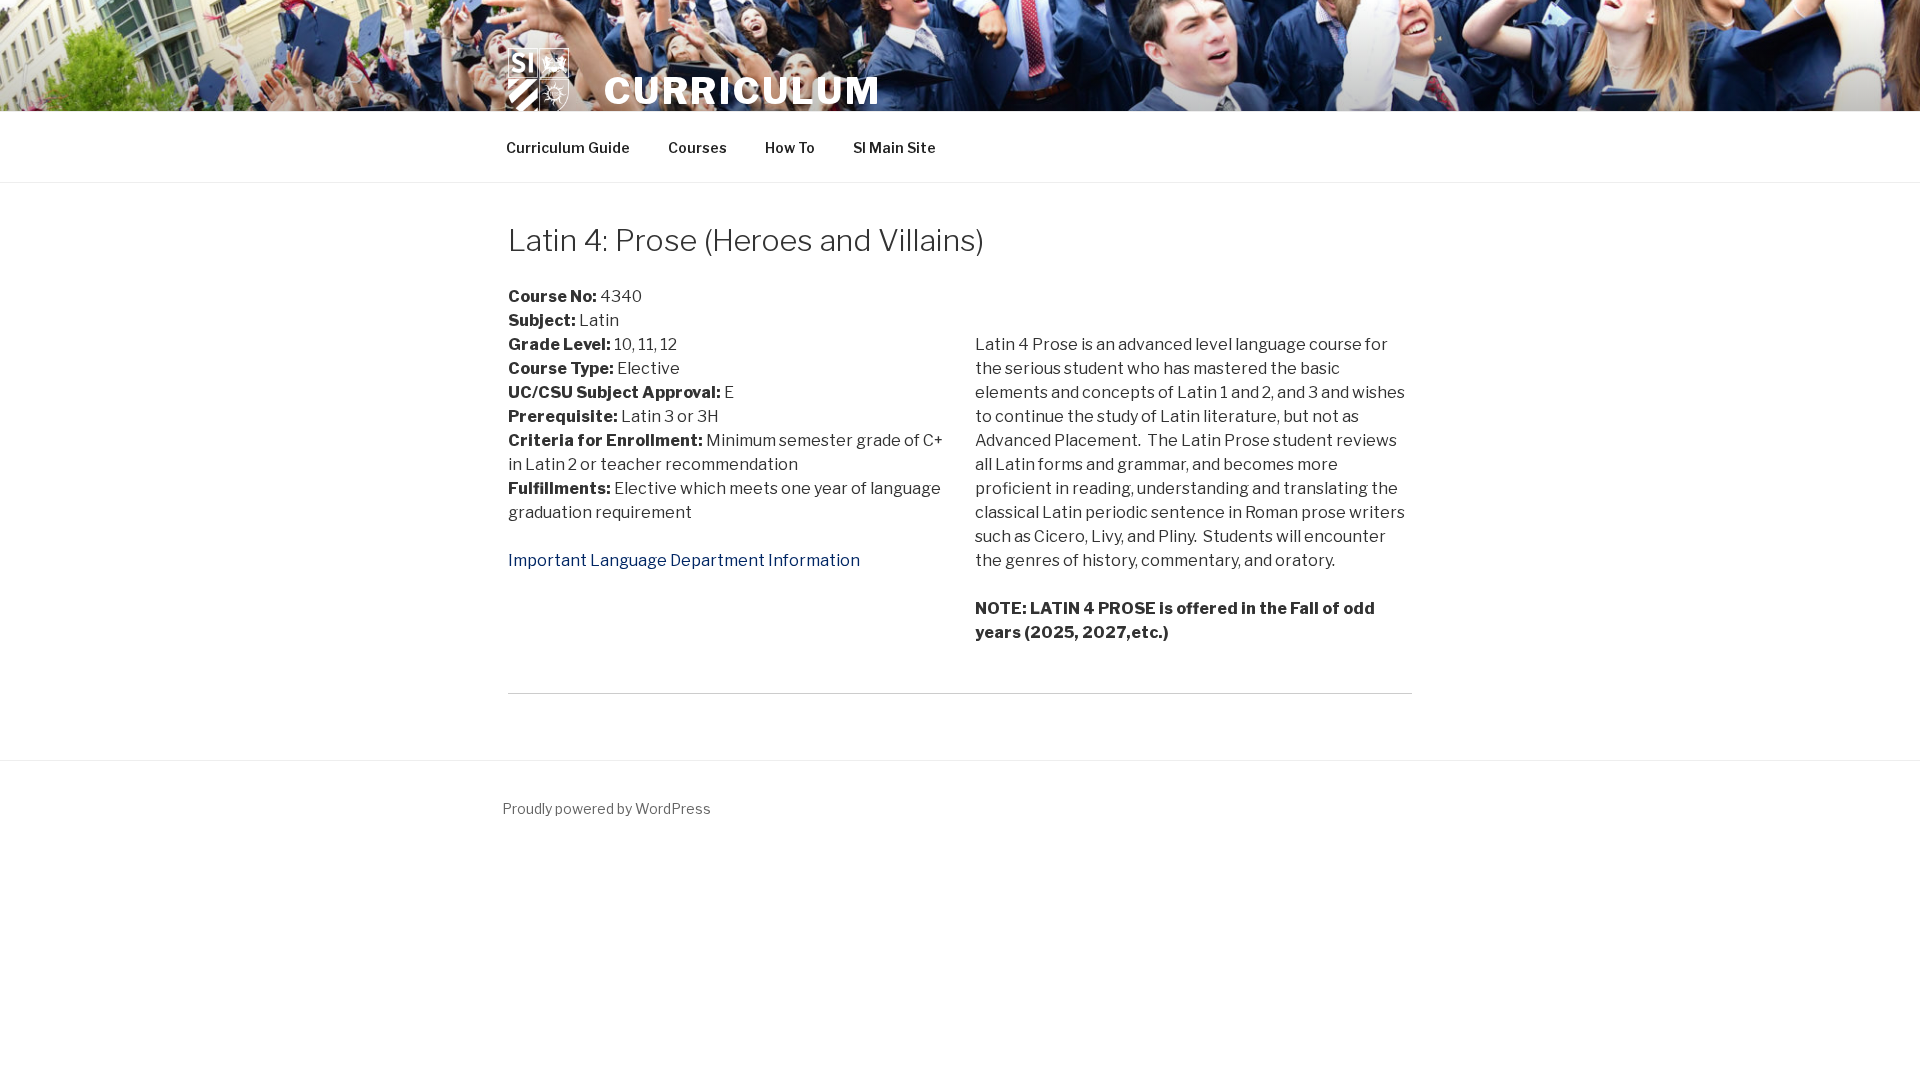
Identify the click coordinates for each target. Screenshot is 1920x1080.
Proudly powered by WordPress (606, 808)
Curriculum (743, 91)
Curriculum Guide (568, 147)
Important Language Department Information (684, 560)
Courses (697, 147)
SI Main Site (894, 147)
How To (790, 147)
